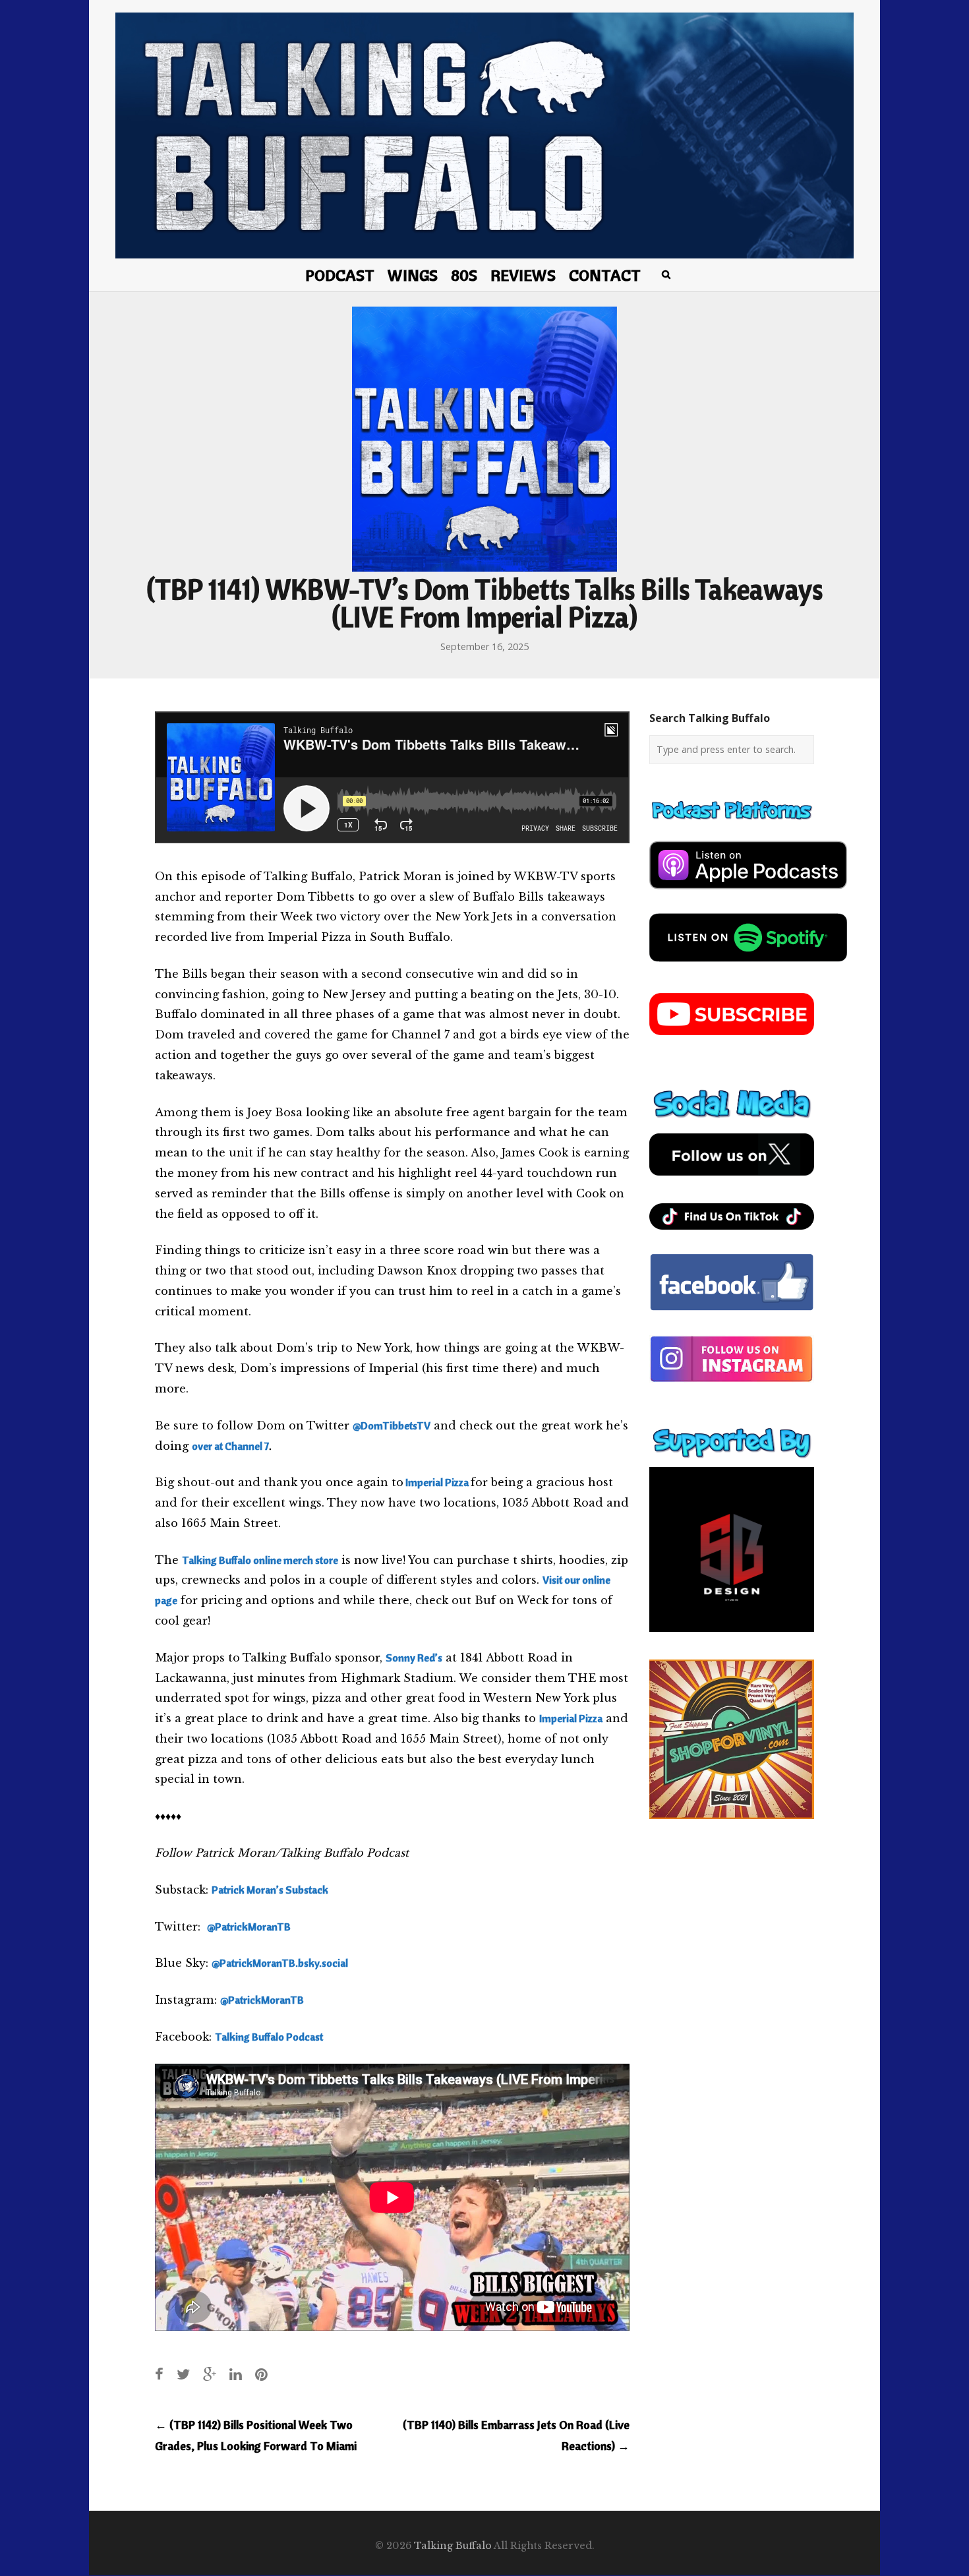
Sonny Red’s (414, 1658)
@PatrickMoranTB (249, 1927)
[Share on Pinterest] (261, 2374)
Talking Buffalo (453, 2546)
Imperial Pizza (571, 1718)
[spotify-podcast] (748, 967)
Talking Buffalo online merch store (260, 1560)
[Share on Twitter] (183, 2374)
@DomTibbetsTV (392, 1425)
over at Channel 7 (230, 1446)
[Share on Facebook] (159, 2374)
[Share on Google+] (210, 2374)
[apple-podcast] (748, 894)
